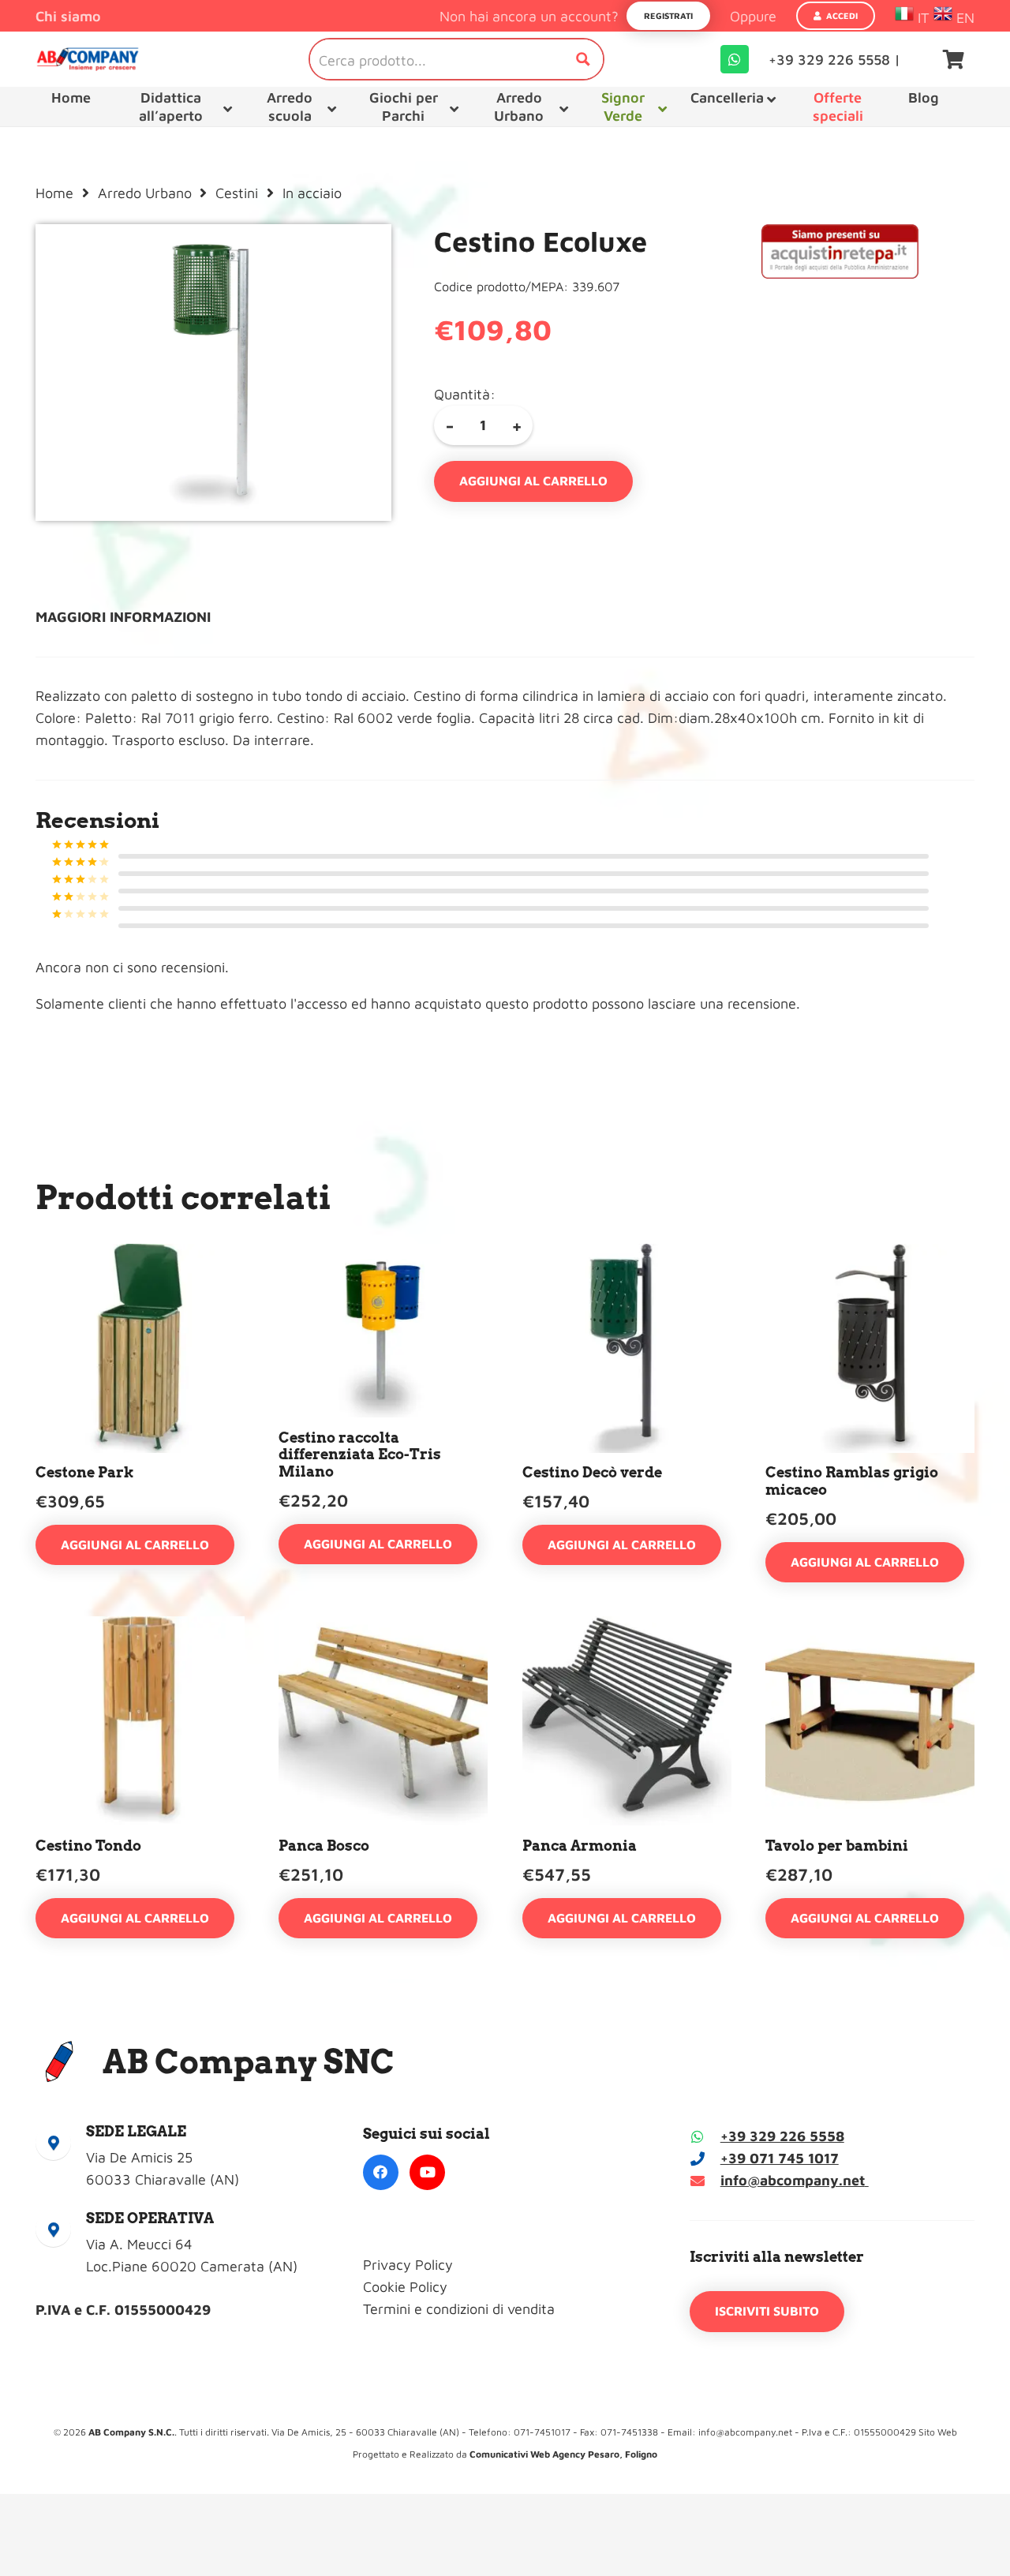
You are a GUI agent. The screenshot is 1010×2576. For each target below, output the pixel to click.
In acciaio (312, 193)
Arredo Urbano (145, 193)
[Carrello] (954, 59)
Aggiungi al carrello (533, 481)
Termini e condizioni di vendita (459, 2309)
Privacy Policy (408, 2265)
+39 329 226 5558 (782, 2136)
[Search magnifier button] (583, 59)
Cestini (237, 193)
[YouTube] (427, 2172)
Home (54, 193)
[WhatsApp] (735, 59)
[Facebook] (381, 2172)
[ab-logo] (88, 59)
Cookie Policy (405, 2287)
